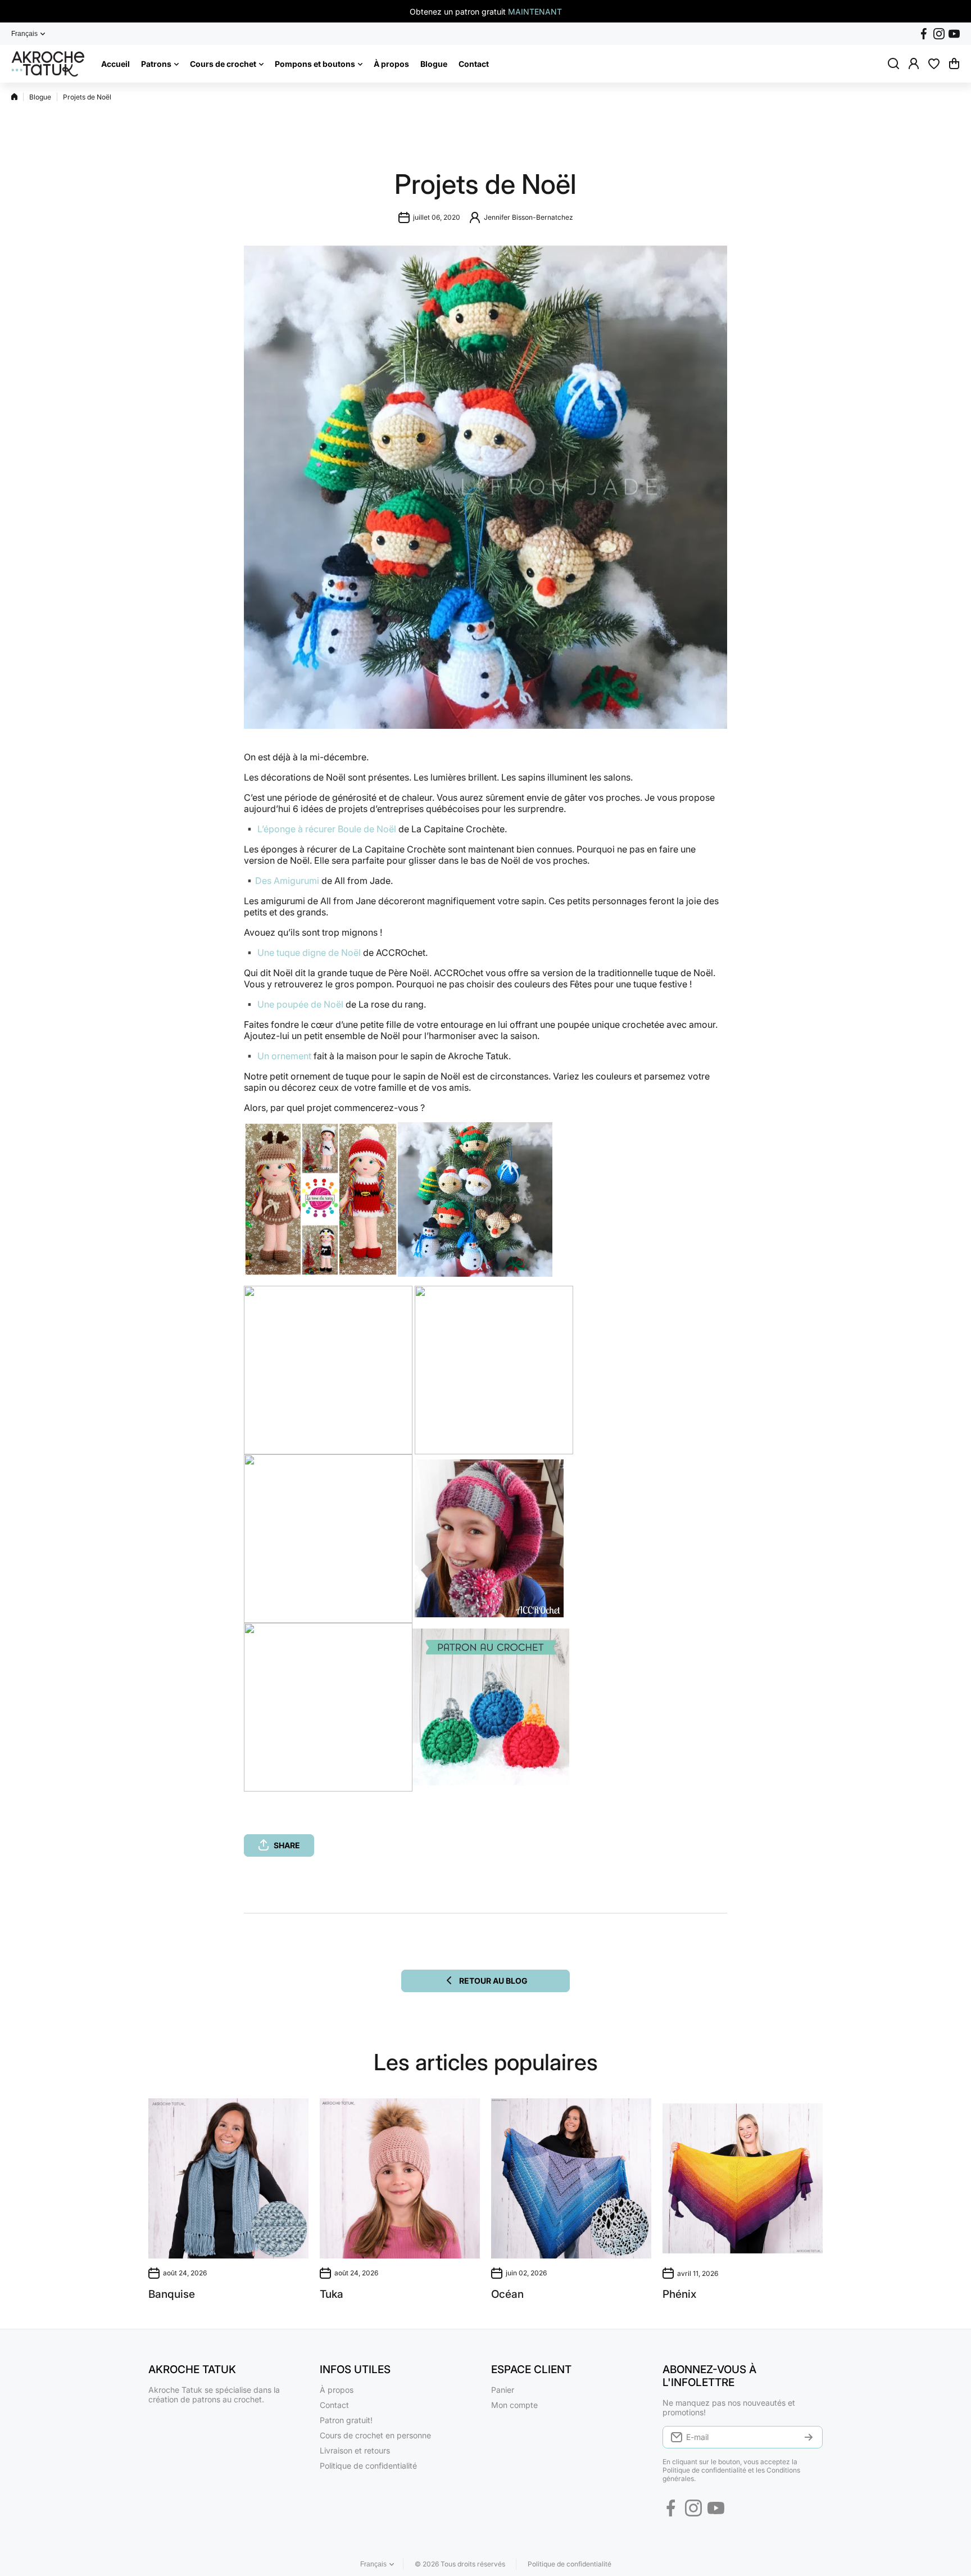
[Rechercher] (893, 64)
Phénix (679, 2294)
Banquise (172, 2294)
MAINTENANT (535, 12)
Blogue (40, 97)
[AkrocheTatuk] (48, 64)
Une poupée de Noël (300, 1004)
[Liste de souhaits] (934, 64)
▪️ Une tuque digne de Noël (302, 953)
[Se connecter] (914, 64)
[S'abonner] (809, 2437)
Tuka (332, 2294)
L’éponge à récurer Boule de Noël (327, 829)
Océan (507, 2294)
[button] (954, 64)
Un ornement (285, 1056)
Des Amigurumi (287, 881)
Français (24, 34)
